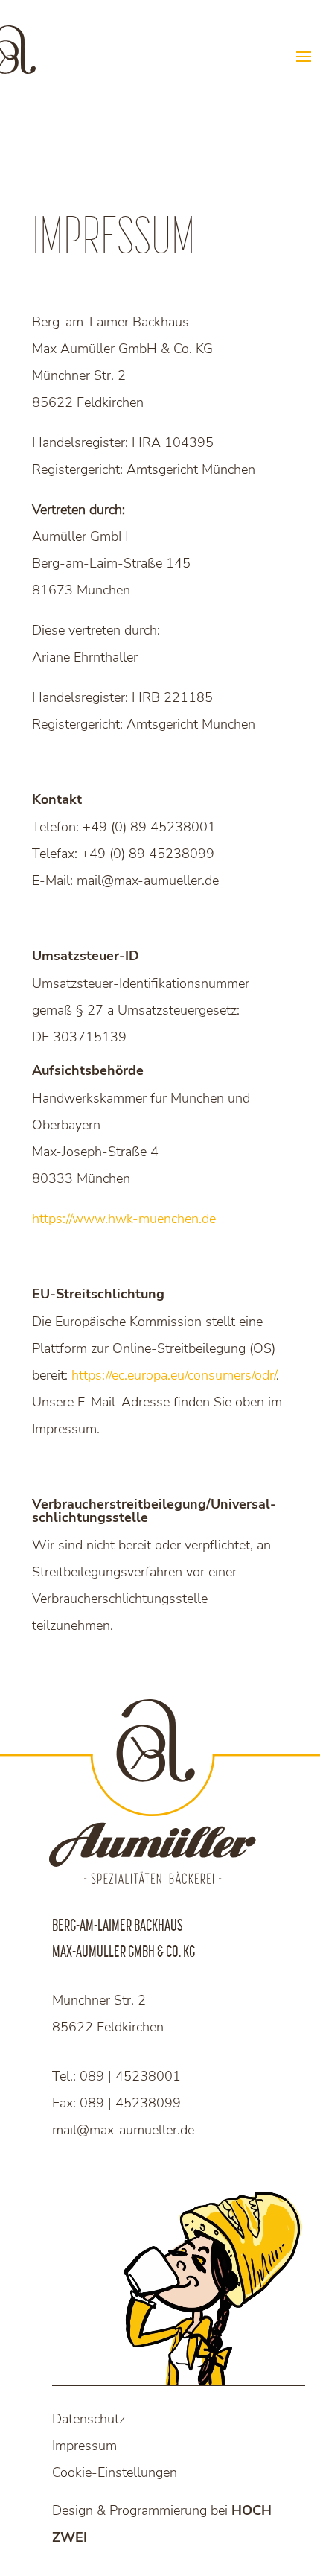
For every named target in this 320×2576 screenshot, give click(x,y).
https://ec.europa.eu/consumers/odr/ (174, 1375)
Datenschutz (89, 2419)
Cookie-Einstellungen (115, 2472)
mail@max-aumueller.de (123, 2130)
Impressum (84, 2446)
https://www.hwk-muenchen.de (124, 1219)
